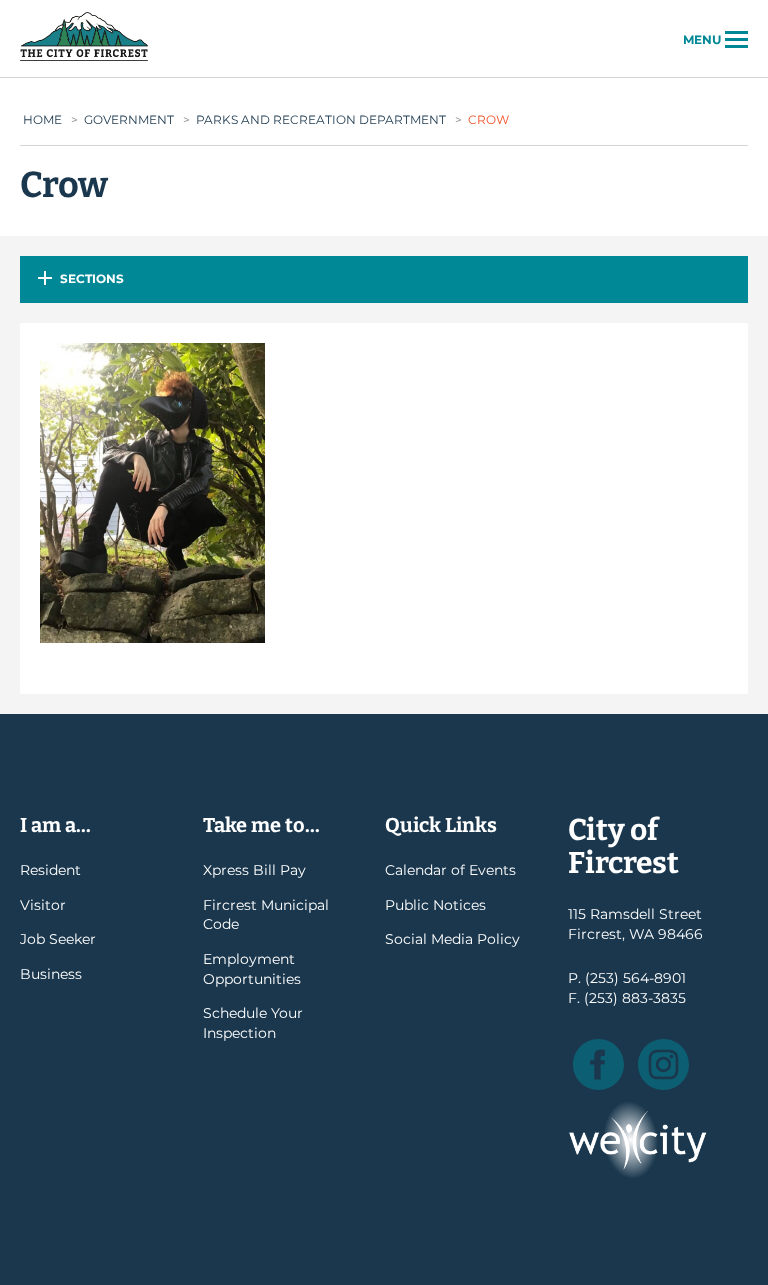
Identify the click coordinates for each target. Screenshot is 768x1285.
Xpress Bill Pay (254, 870)
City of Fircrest (84, 59)
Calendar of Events (450, 870)
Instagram (663, 1064)
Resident (50, 870)
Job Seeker (58, 939)
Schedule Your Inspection (253, 1023)
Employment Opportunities (252, 969)
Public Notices (435, 905)
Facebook (598, 1064)
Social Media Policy (452, 939)
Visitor (43, 905)
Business (51, 974)
